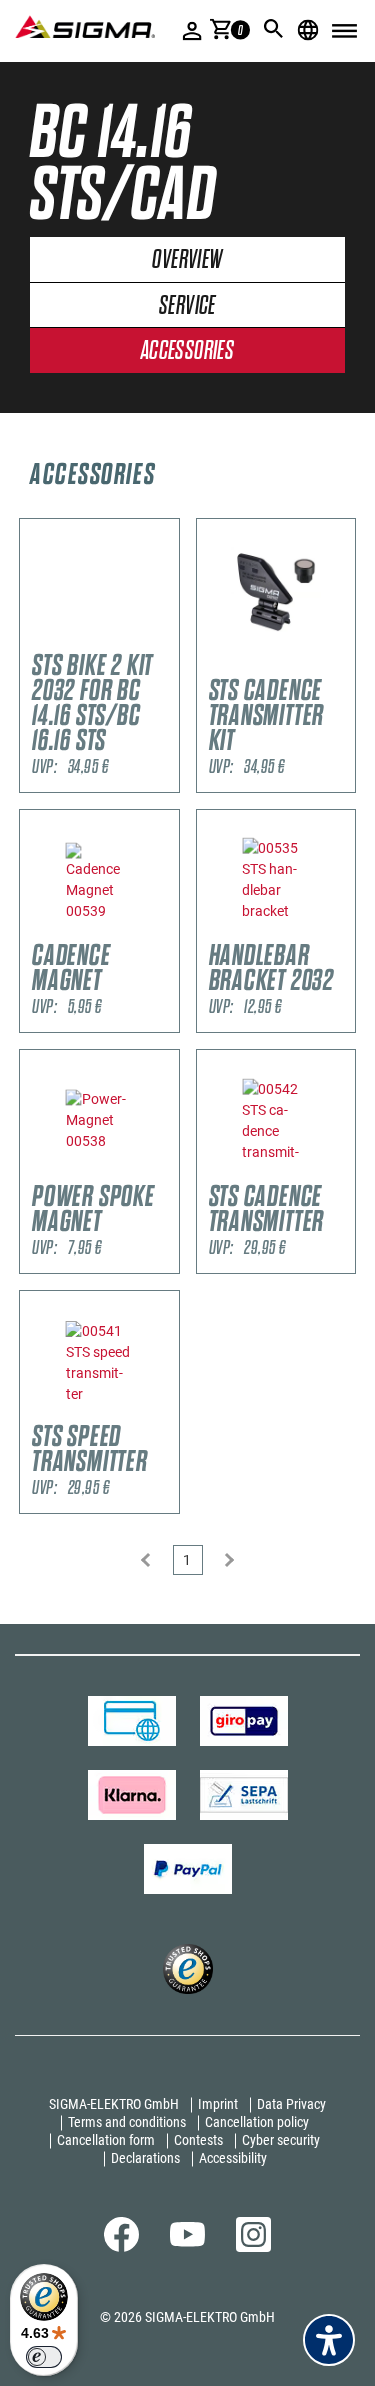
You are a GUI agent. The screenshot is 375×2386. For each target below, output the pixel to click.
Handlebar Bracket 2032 (272, 968)
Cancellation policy (257, 2122)
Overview (187, 260)
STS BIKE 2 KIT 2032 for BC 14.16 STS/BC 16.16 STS (92, 703)
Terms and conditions (127, 2122)
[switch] (44, 2357)
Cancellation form (106, 2140)
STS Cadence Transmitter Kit (267, 715)
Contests (198, 2140)
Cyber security (281, 2140)
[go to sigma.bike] (85, 26)
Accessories (187, 351)
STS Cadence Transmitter (267, 1209)
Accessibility (233, 2158)
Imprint (218, 2104)
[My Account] (192, 30)
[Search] (274, 29)
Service (187, 306)
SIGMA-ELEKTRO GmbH (114, 2104)
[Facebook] (121, 2247)
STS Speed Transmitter (90, 1449)
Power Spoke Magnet (93, 1209)
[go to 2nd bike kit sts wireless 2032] (99, 591)
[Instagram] (253, 2247)
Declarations (145, 2158)
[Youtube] (187, 2242)
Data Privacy (291, 2104)
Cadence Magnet (71, 968)
